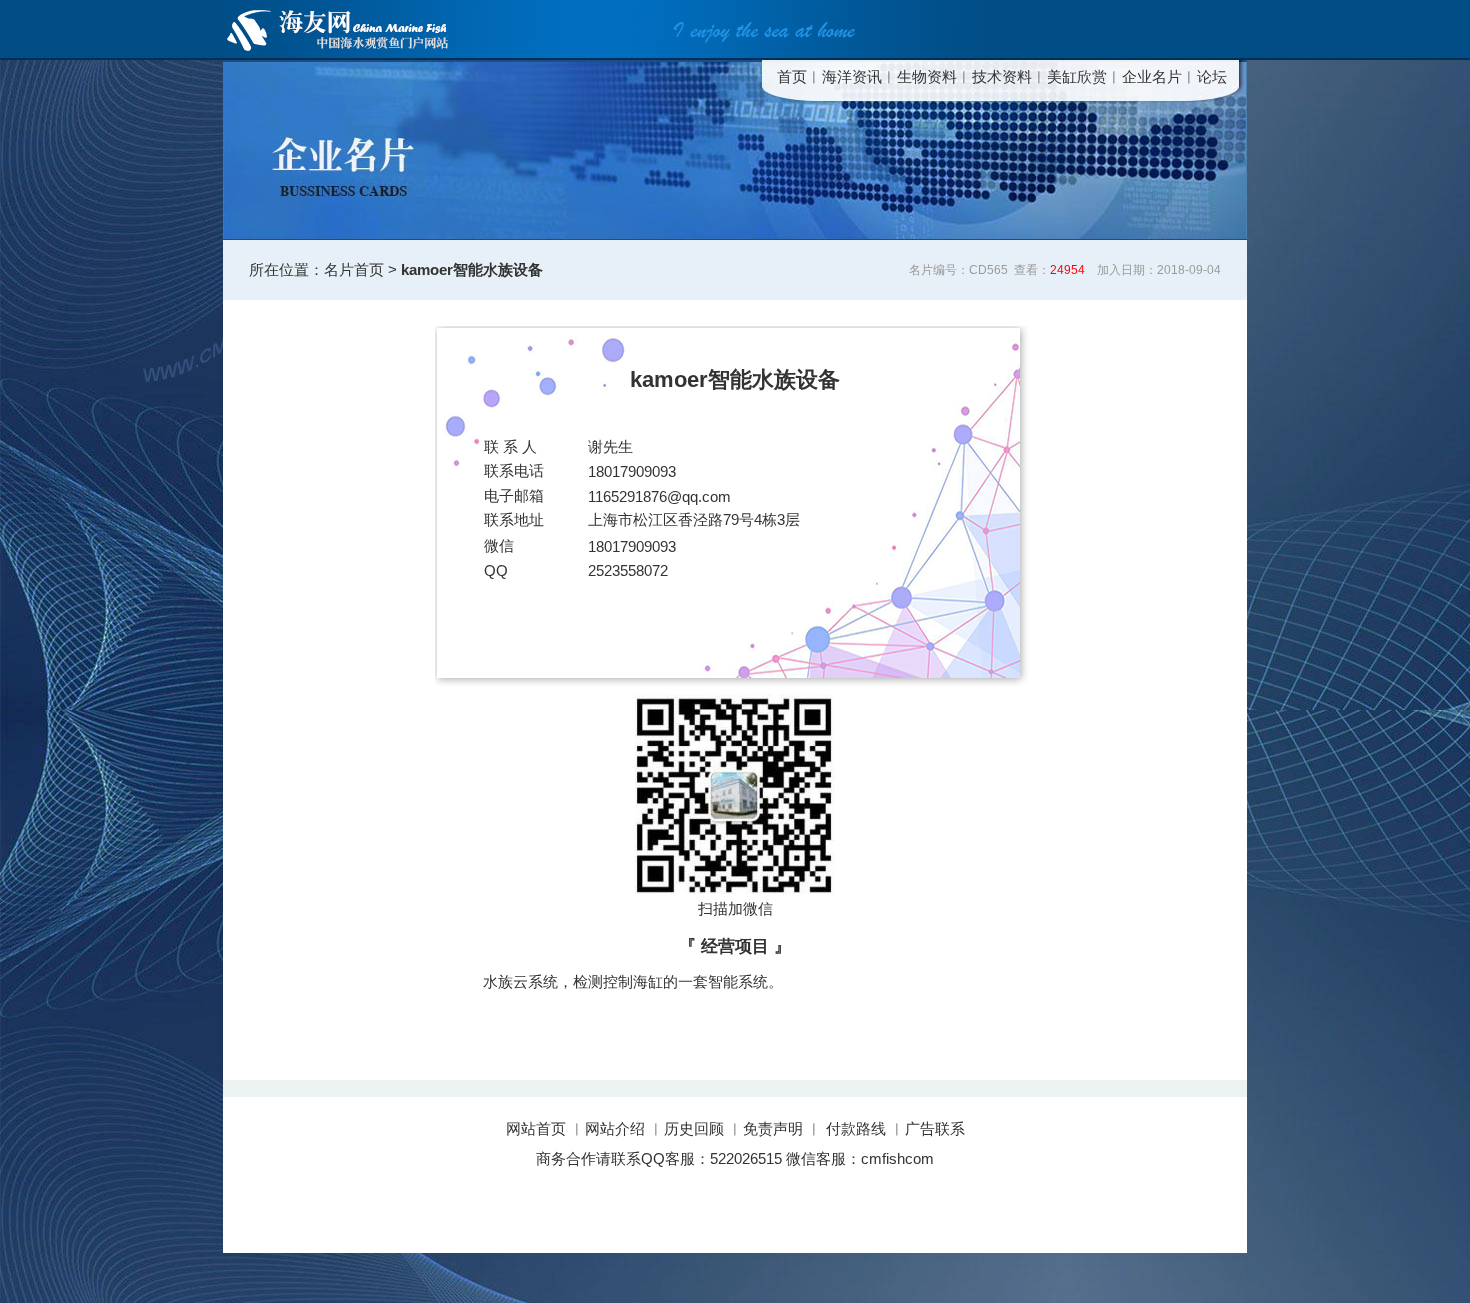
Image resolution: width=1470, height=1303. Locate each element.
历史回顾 (694, 1128)
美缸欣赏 (1077, 76)
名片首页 (354, 269)
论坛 (1212, 76)
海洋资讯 (852, 76)
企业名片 (1152, 76)
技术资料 (1002, 76)
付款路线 (856, 1128)
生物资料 (927, 76)
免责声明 (773, 1128)
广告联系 (935, 1128)
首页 (792, 76)
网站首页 (538, 1128)
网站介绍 (615, 1128)
